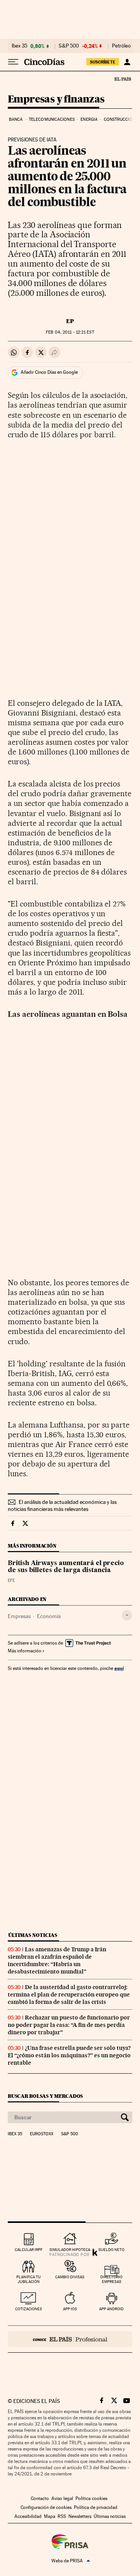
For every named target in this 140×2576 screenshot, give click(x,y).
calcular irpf (29, 2250)
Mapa (50, 2516)
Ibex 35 (19, 46)
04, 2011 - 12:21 (70, 332)
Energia (89, 119)
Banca (16, 119)
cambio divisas (70, 2277)
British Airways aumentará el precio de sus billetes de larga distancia (66, 1567)
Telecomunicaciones (52, 119)
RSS (62, 2516)
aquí (119, 1668)
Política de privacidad (96, 2507)
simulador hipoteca (70, 2250)
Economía (49, 1616)
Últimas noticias (33, 1935)
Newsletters (80, 2516)
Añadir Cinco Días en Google (49, 372)
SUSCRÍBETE (103, 62)
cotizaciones (29, 2309)
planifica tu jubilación (29, 2279)
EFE (11, 1580)
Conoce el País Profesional (70, 2339)
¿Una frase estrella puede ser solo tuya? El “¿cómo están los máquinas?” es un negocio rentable (69, 2055)
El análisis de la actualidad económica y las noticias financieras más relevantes (62, 1505)
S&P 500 (69, 46)
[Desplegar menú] (13, 62)
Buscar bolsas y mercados (45, 2096)
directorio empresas (111, 2279)
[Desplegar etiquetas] (127, 1615)
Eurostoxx (42, 2134)
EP (70, 321)
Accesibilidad (28, 2516)
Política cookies (91, 2498)
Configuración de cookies (46, 2507)
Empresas (19, 1616)
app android (111, 2309)
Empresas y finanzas (56, 100)
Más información (24, 1651)
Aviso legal (62, 2498)
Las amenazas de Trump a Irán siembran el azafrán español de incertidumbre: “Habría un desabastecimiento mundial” (57, 1960)
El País (122, 79)
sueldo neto (111, 2250)
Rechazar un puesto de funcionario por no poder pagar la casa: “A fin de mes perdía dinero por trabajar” (69, 2025)
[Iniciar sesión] (127, 62)
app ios (70, 2309)
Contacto (40, 2498)
